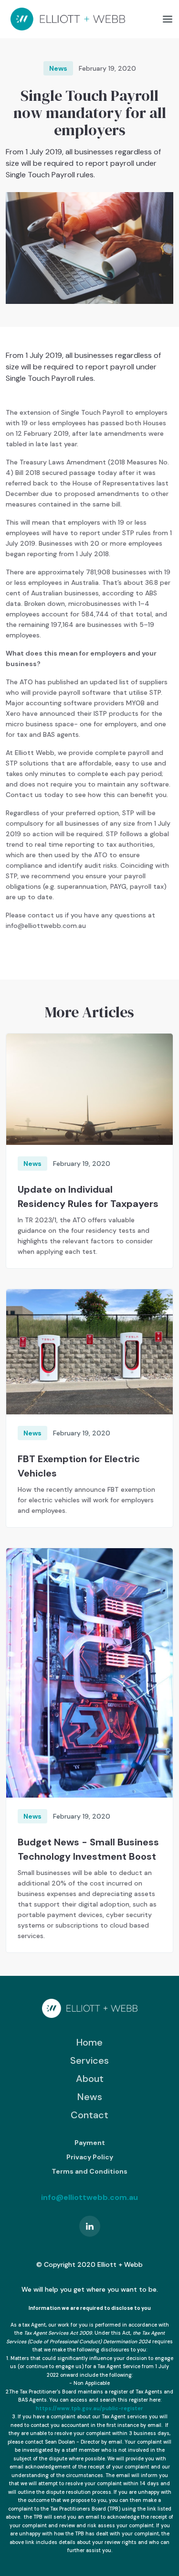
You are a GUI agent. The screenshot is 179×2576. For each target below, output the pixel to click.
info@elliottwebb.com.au (89, 2197)
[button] (168, 19)
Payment (90, 2143)
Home (89, 2042)
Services (89, 2060)
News (90, 2097)
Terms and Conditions (89, 2171)
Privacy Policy (90, 2157)
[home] (65, 19)
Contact (89, 2115)
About (90, 2079)
